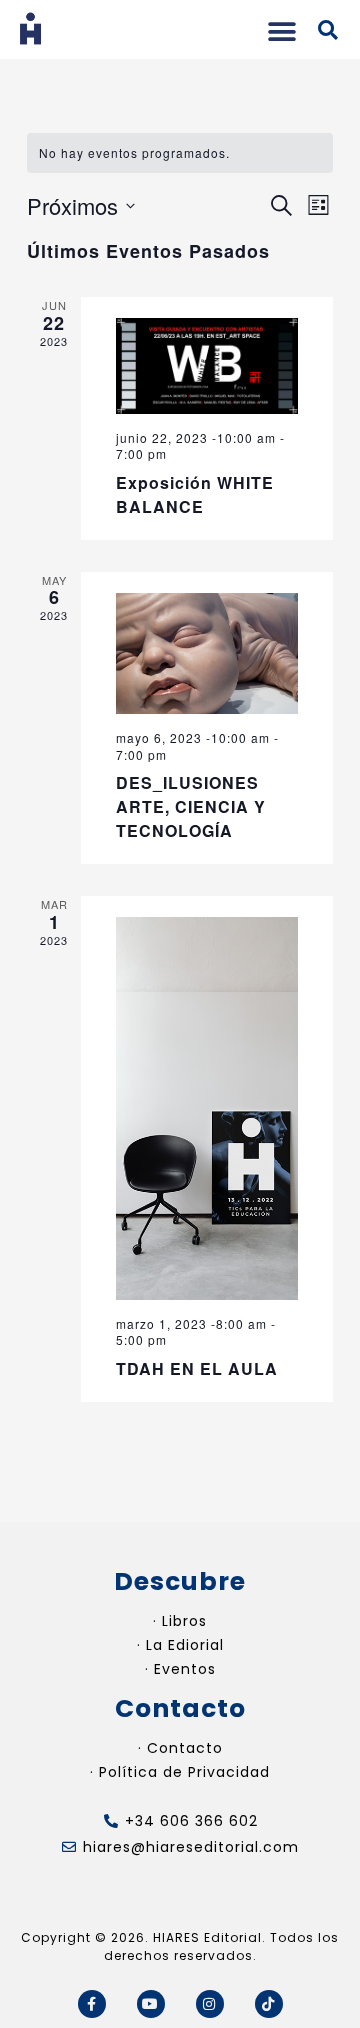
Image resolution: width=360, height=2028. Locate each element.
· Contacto (180, 1748)
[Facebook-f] (92, 2004)
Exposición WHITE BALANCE (195, 494)
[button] (282, 31)
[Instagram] (210, 2004)
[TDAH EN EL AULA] (207, 1108)
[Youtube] (151, 2004)
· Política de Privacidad (180, 1772)
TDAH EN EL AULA (199, 1368)
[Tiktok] (269, 2004)
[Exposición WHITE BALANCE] (207, 366)
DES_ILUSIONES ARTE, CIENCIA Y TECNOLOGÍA (191, 806)
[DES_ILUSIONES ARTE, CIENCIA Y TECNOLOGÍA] (207, 653)
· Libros (180, 1621)
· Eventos (180, 1669)
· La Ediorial (180, 1645)
